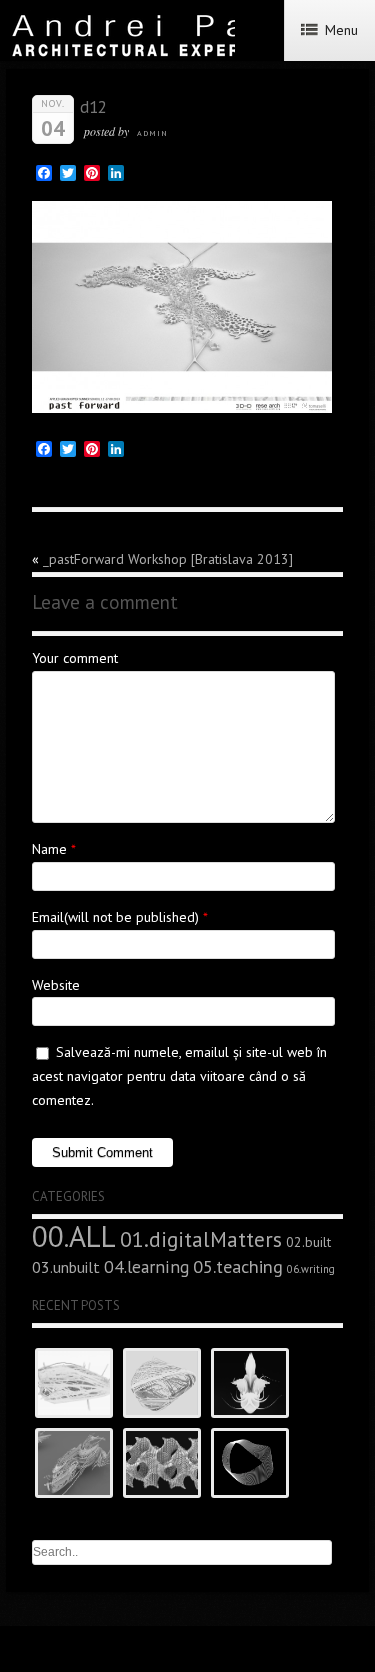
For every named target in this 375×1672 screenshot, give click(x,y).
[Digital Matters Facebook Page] (200, 1652)
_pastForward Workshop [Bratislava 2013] (168, 559)
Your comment (75, 658)
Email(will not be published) (115, 917)
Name (49, 849)
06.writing (311, 1269)
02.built (308, 1242)
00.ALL (74, 1236)
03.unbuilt (66, 1267)
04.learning (146, 1266)
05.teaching (238, 1266)
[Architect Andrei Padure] (178, 1652)
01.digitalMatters (201, 1239)
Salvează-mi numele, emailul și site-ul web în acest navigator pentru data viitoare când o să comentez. (179, 1076)
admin (152, 133)
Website (56, 985)
